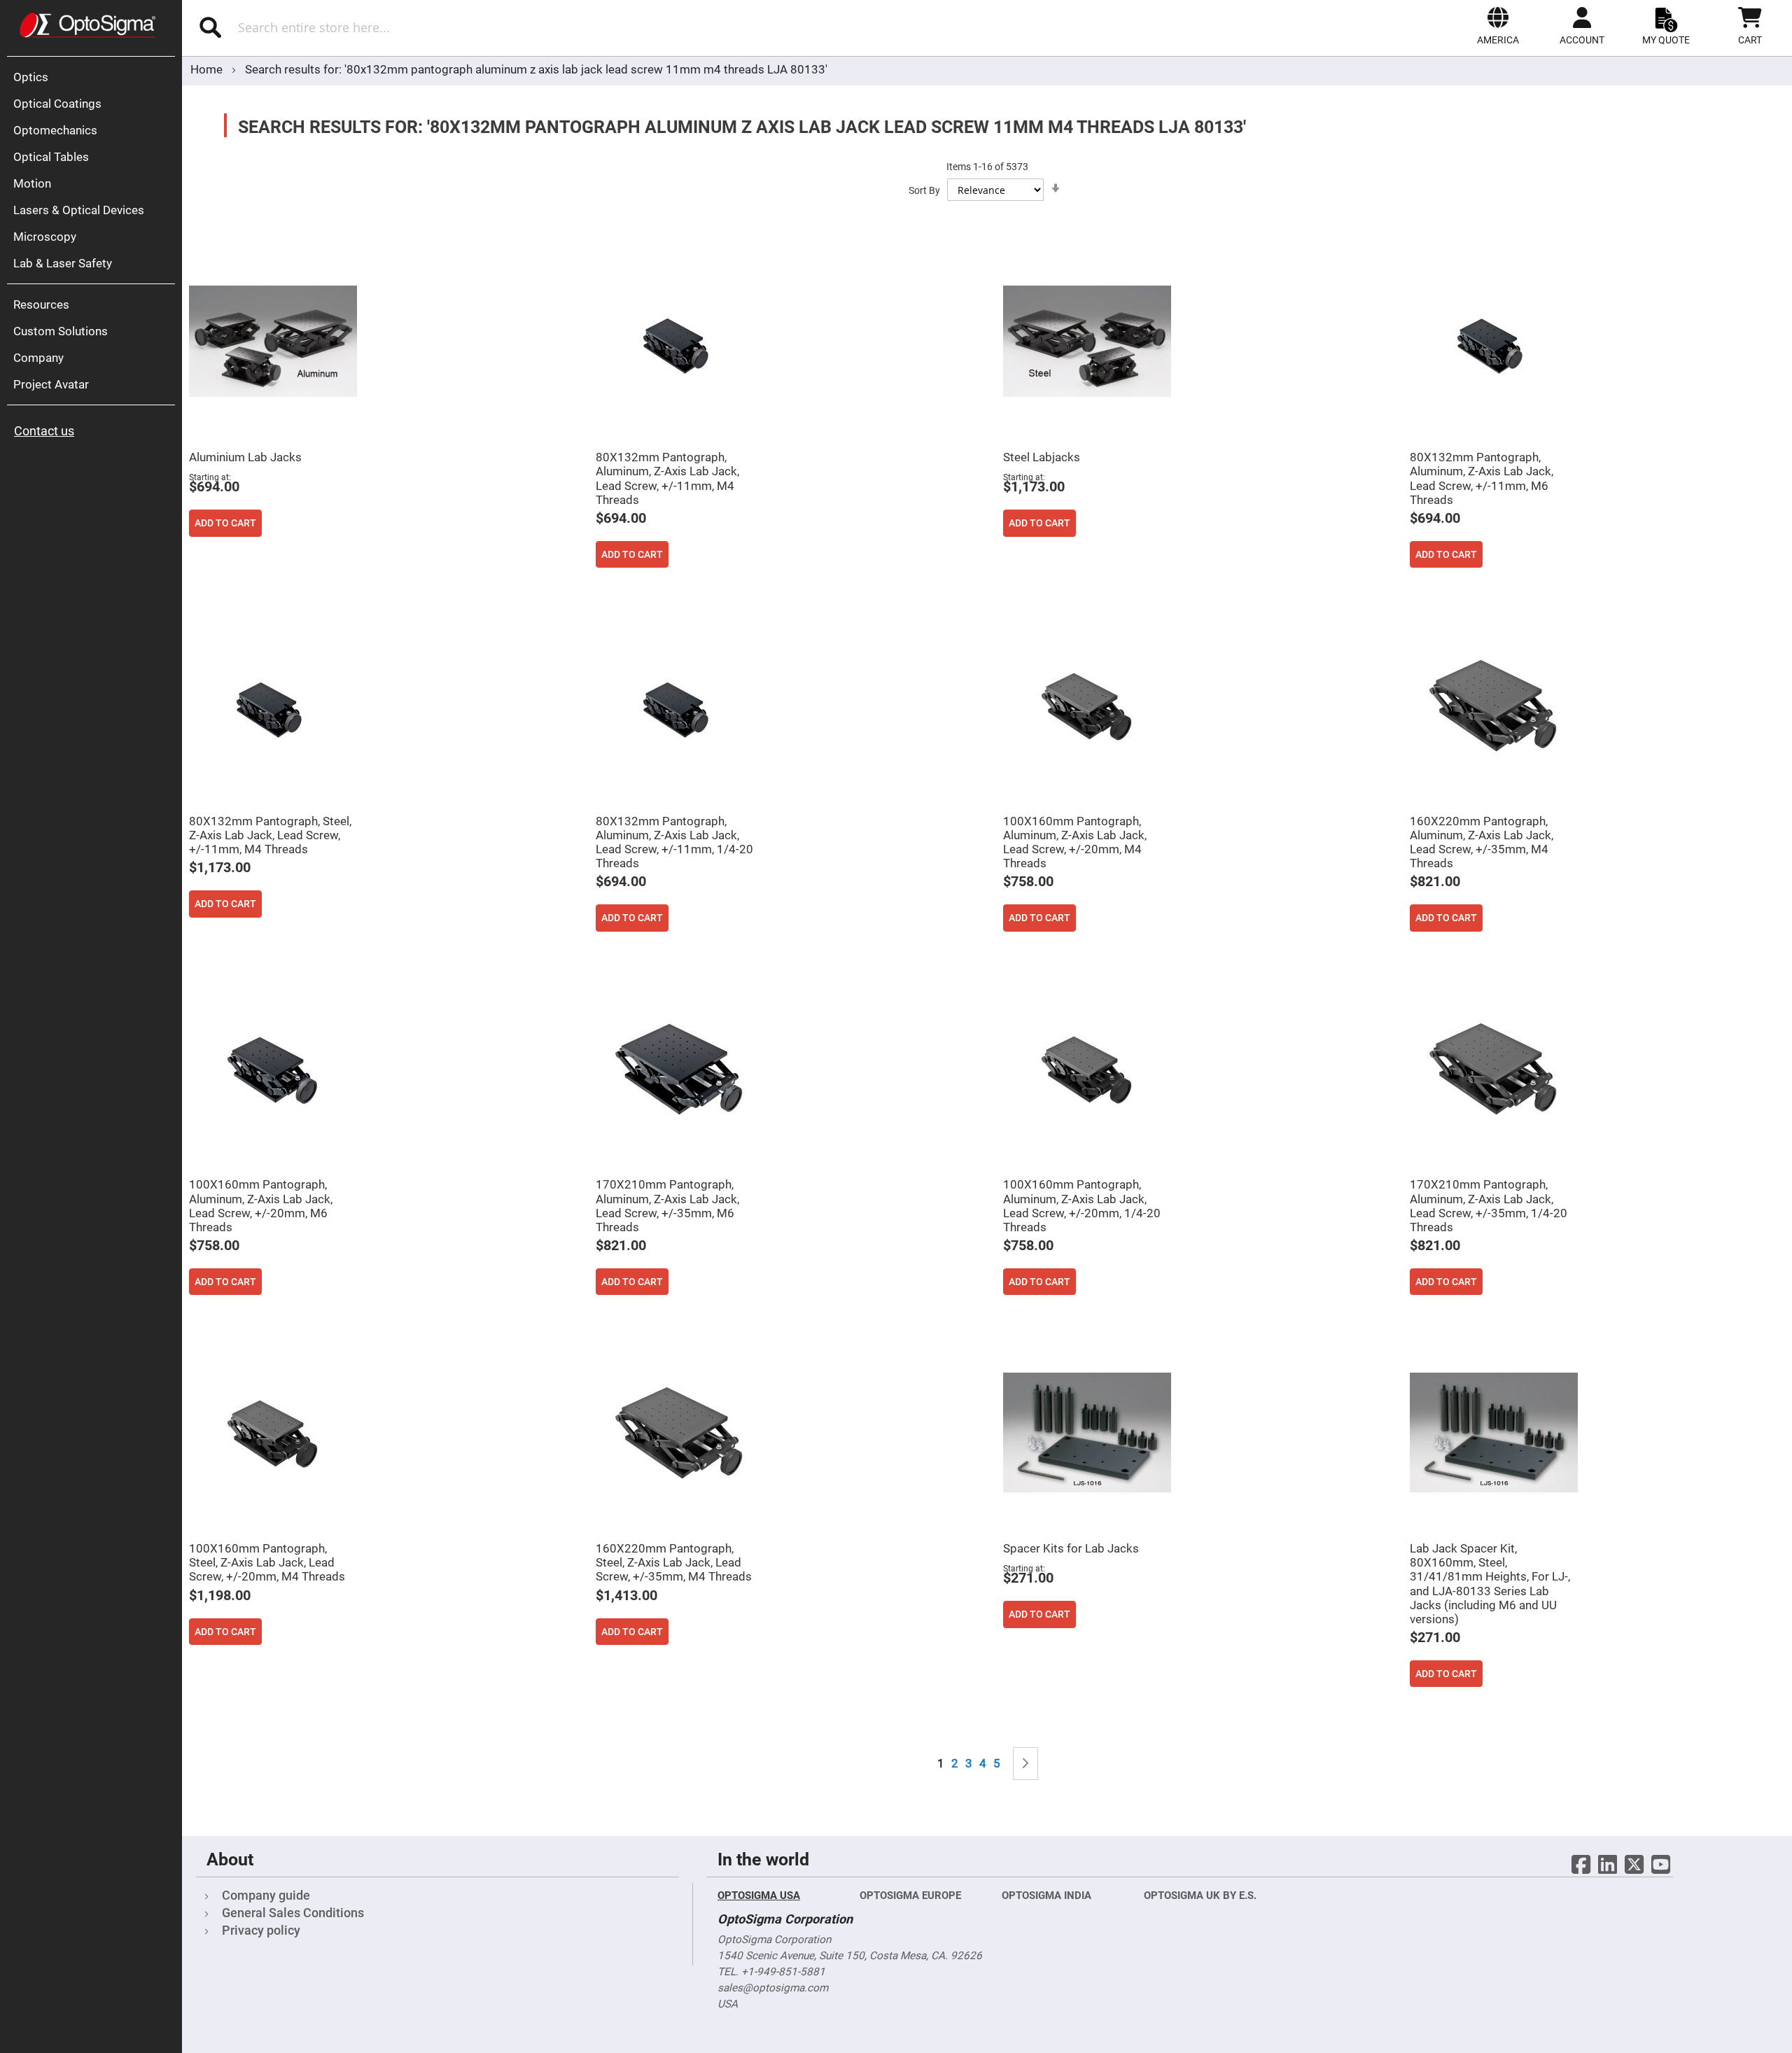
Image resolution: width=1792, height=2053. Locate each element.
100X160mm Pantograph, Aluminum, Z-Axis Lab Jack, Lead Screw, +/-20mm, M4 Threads (1075, 842)
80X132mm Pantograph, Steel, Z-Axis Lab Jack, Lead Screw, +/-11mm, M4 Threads (270, 835)
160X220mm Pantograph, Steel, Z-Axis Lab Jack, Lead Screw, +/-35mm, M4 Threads (674, 1562)
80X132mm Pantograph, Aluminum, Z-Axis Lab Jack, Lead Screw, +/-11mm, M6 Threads (1482, 478)
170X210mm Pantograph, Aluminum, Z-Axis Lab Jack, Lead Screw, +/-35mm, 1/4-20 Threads (1489, 1205)
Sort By (924, 190)
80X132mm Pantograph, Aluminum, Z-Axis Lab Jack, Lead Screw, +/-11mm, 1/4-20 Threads (674, 842)
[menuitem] (94, 77)
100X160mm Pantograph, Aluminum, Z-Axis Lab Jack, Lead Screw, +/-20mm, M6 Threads (261, 1205)
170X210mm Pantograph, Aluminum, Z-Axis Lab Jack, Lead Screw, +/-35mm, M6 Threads (667, 1205)
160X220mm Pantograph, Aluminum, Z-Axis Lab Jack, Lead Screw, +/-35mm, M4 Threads (1482, 842)
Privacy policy (261, 1930)
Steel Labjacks (1042, 457)
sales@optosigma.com (773, 1988)
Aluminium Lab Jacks (245, 457)
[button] (1498, 26)
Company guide (266, 1895)
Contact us (44, 431)
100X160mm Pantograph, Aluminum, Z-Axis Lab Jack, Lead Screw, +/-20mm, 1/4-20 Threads (1082, 1205)
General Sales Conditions (293, 1913)
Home (208, 69)
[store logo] (87, 25)
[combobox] (439, 27)
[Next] (1025, 1764)
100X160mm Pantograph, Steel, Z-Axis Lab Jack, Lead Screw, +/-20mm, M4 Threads (267, 1562)
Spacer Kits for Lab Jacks (1071, 1548)
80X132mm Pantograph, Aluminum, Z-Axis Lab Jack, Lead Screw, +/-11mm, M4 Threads (667, 478)
